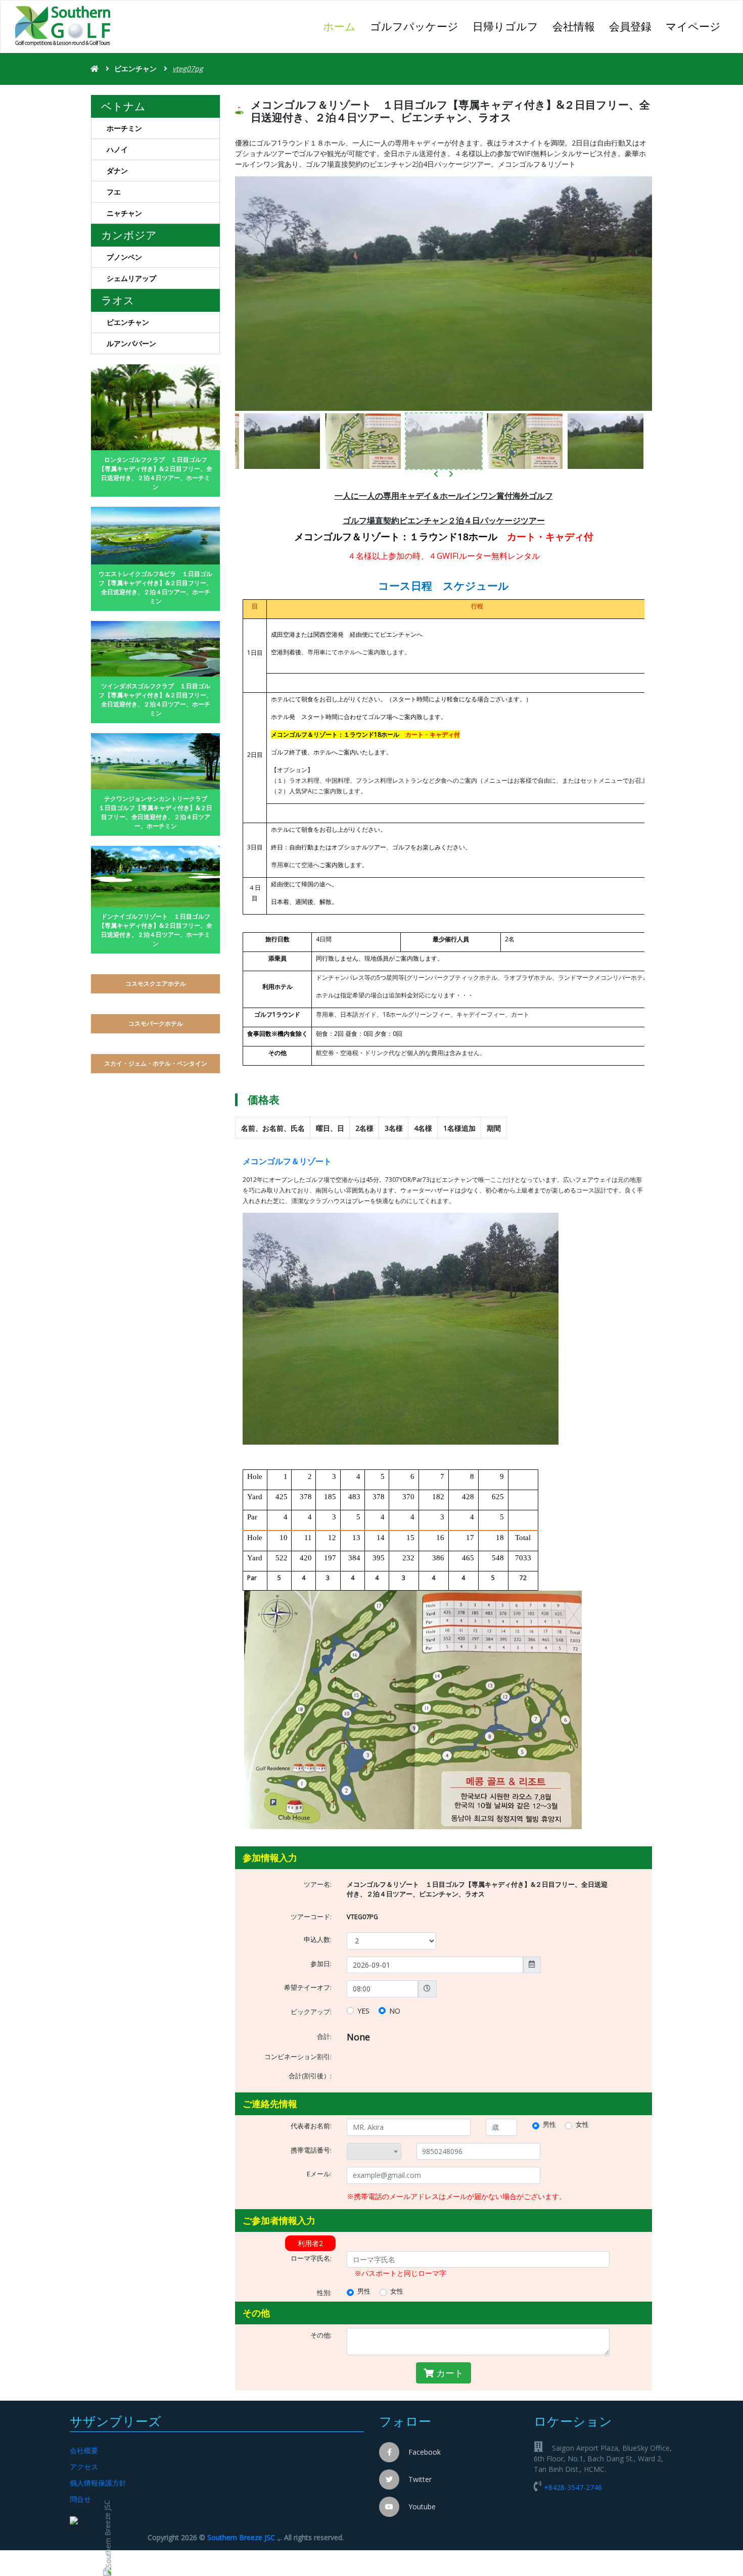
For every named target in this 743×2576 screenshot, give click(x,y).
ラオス (118, 300)
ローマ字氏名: (311, 2258)
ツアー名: (318, 1885)
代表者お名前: (311, 2126)
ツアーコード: (311, 1917)
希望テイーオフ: (308, 1988)
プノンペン (124, 257)
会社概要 (84, 2450)
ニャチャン (124, 213)
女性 (582, 2125)
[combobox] (374, 2152)
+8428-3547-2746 (573, 2487)
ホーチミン (124, 128)
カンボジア (129, 235)
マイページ (693, 26)
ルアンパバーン (131, 343)
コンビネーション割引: (298, 2057)
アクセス (84, 2467)
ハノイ (117, 149)
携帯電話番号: (311, 2150)
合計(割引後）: (310, 2076)
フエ (114, 192)
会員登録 (630, 26)
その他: (321, 2335)
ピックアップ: (311, 2012)
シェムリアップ (131, 278)
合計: (324, 2037)
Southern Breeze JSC (241, 2537)
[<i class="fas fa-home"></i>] (96, 68)
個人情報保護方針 (98, 2483)
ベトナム (123, 106)
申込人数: (318, 1940)
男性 (549, 2125)
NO (395, 2011)
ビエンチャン (136, 68)
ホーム (343, 26)
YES (363, 2011)
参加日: (321, 1964)
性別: (324, 2293)
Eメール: (319, 2174)
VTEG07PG (362, 1917)
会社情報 (574, 26)
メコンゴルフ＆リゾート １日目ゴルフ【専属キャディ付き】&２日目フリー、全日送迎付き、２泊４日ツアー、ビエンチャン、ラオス (477, 1889)
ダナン (117, 171)
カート (449, 2373)
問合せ (80, 2499)
